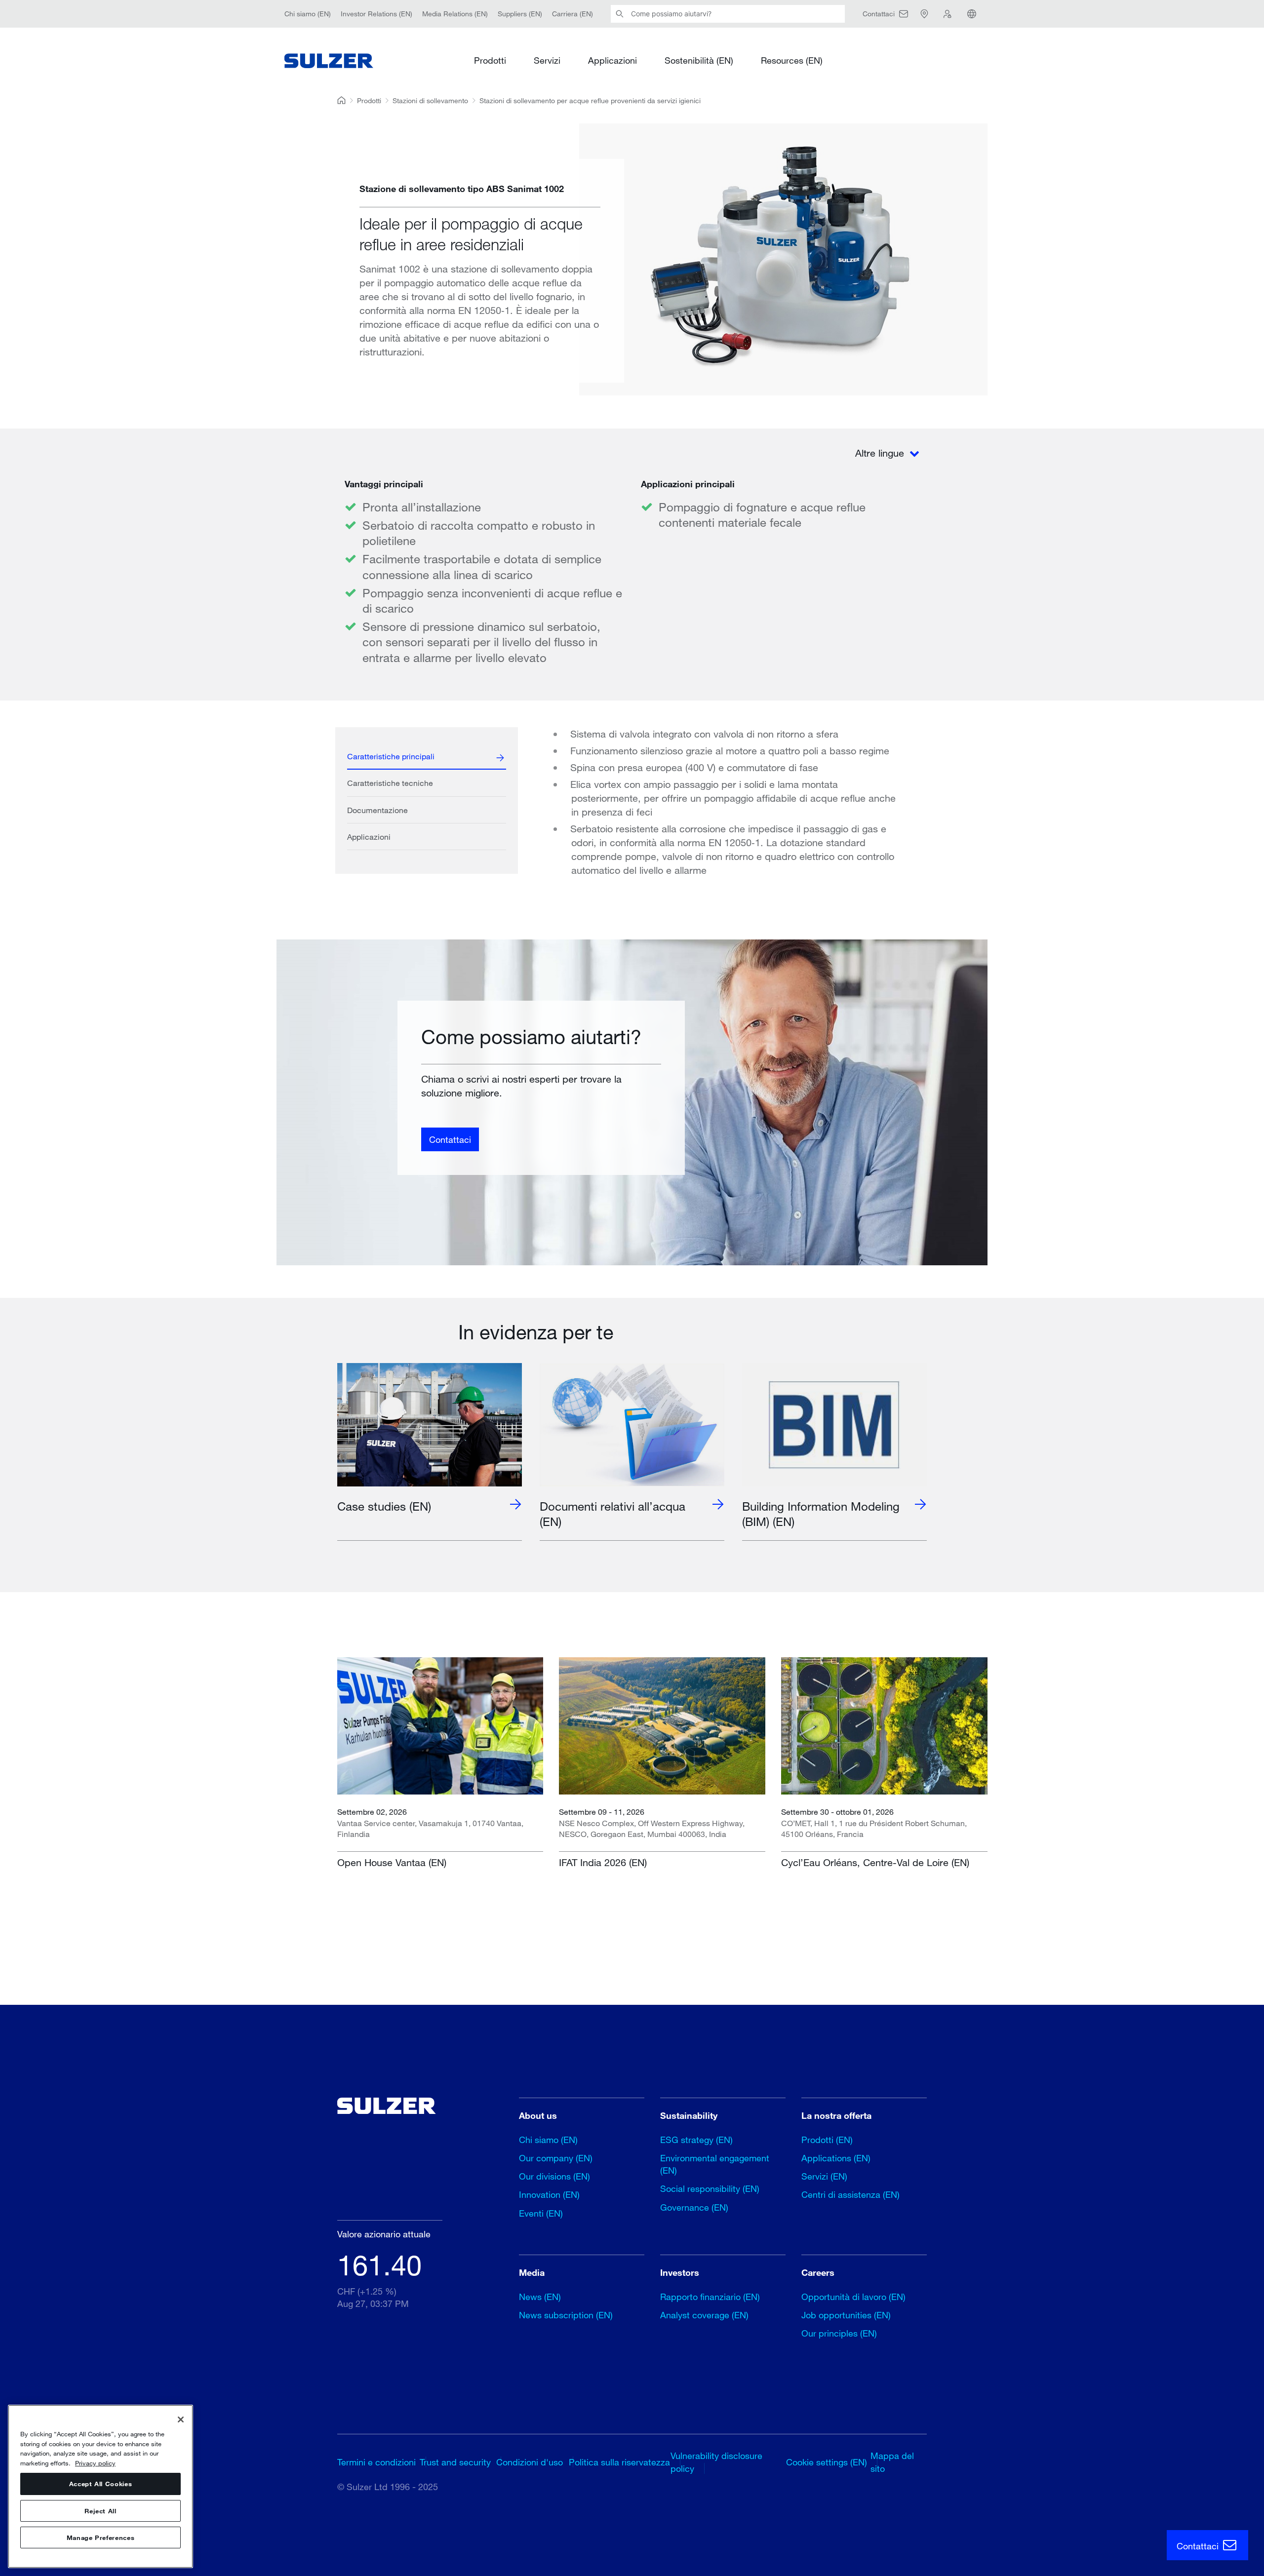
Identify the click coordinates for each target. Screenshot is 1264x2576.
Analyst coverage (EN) (704, 2315)
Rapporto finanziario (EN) (710, 2297)
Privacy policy (95, 2463)
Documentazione (377, 810)
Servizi (547, 60)
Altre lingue (881, 453)
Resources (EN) (792, 60)
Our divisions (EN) (554, 2176)
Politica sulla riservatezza (619, 2462)
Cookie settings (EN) (827, 2462)
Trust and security (455, 2462)
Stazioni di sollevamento (430, 100)
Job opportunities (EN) (846, 2315)
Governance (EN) (694, 2207)
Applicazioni (612, 60)
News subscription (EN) (566, 2315)
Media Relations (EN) (455, 14)
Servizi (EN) (824, 2176)
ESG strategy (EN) (696, 2140)
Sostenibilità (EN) (699, 60)
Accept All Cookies (101, 2484)
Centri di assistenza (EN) (850, 2194)
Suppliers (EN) (520, 14)
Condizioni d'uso (530, 2462)
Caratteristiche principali (391, 756)
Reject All (100, 2511)
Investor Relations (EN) (376, 14)
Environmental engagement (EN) (715, 2164)
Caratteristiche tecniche (390, 783)
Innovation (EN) (549, 2194)
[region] (100, 2486)
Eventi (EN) (541, 2213)
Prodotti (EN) (827, 2140)
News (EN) (540, 2297)
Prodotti (490, 60)
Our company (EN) (556, 2158)
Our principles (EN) (839, 2333)
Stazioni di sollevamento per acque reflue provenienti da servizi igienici (590, 100)
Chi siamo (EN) (308, 14)
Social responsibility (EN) (710, 2188)
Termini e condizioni (376, 2462)
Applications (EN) (836, 2158)
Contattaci (450, 1139)
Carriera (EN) (573, 14)
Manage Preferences (101, 2537)
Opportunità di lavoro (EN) (853, 2297)
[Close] (181, 2420)
